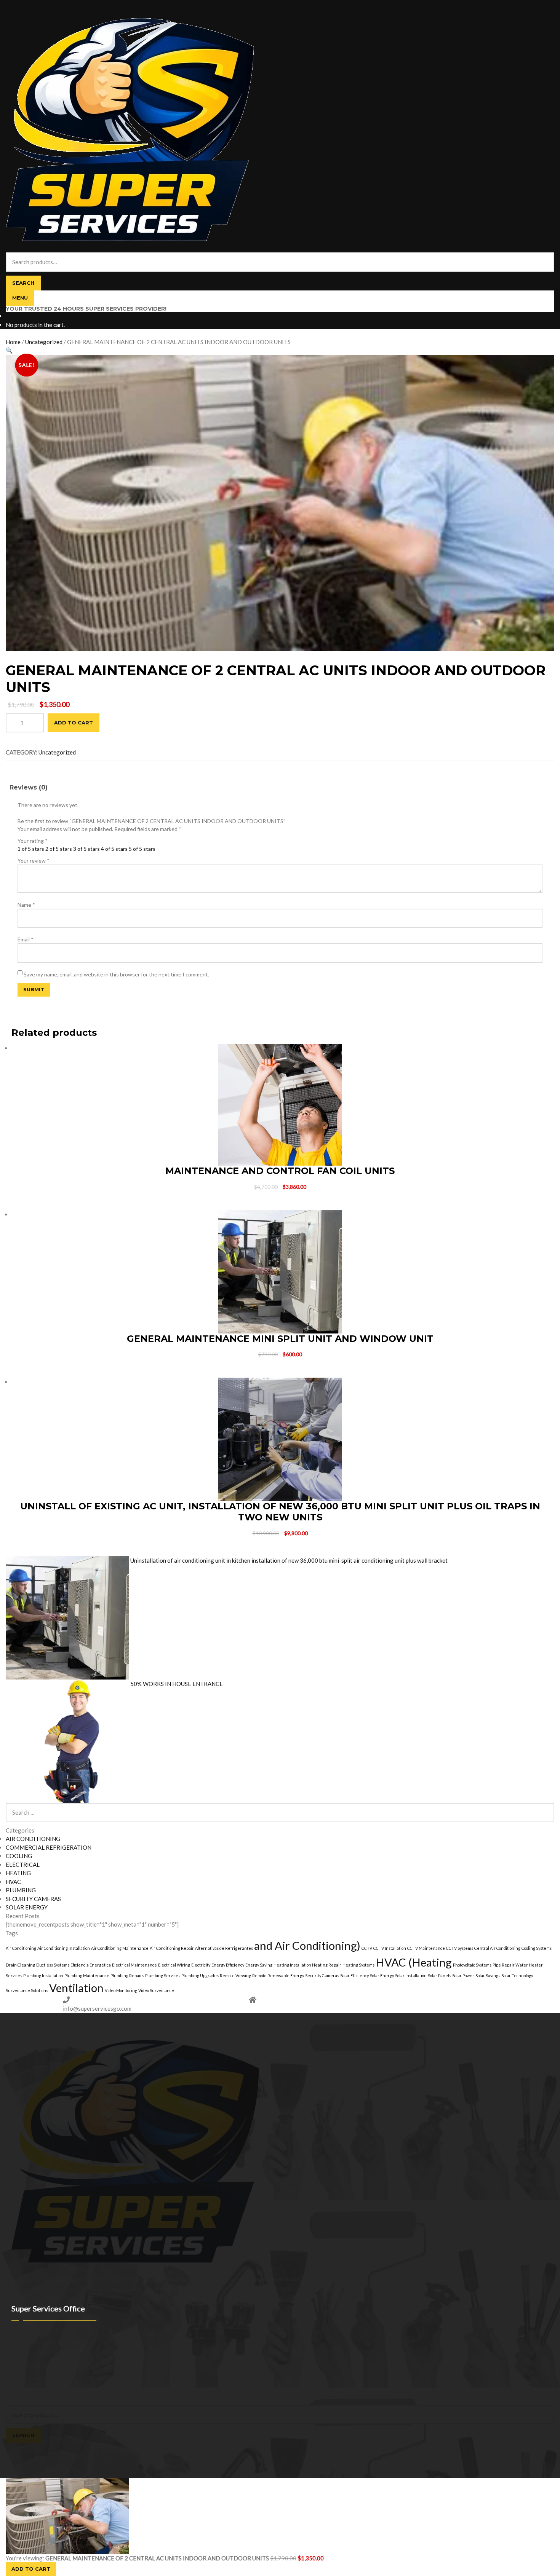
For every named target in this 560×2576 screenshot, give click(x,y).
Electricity (201, 1965)
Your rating (33, 841)
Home (13, 342)
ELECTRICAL (23, 1865)
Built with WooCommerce (69, 2385)
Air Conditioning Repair (172, 1948)
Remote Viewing (235, 1975)
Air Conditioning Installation (64, 1948)
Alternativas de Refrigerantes (224, 1948)
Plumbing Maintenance (87, 1975)
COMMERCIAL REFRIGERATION (49, 1847)
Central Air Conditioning (497, 1948)
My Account (20, 2393)
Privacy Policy (22, 2385)
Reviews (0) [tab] (29, 787)
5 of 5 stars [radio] (142, 849)
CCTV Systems (460, 1948)
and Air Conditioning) (307, 1945)
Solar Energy (382, 1975)
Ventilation (76, 1988)
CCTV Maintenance (426, 1948)
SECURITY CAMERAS (33, 1899)
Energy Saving (259, 1965)
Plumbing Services (163, 1975)
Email (26, 939)
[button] (9, 350)
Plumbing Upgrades (200, 1975)
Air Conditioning (21, 1948)
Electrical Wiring (174, 1965)
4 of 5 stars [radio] (114, 849)
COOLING (19, 1856)
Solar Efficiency (354, 1975)
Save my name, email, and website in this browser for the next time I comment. (116, 974)
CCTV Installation (390, 1948)
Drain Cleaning (20, 1965)
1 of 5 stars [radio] (31, 849)
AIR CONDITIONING (33, 1839)
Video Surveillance (156, 1990)
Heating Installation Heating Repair (307, 1965)
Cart (13, 2447)
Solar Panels (439, 1975)
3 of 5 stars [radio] (86, 849)
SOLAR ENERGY (27, 1907)
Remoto (259, 1975)
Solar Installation (411, 1975)
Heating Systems (358, 1965)
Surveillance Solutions (27, 1990)
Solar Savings (488, 1975)
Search (23, 283)
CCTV (367, 1948)
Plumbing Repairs (127, 1975)
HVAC (13, 1882)
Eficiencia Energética (91, 1965)
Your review (34, 861)
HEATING (18, 1873)
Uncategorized (44, 342)
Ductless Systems (53, 1965)
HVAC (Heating (414, 1962)
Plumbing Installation (43, 1975)
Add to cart (74, 723)
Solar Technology (517, 1975)
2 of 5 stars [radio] (59, 849)
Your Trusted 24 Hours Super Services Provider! (86, 309)
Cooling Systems (537, 1948)
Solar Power (463, 1975)
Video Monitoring (121, 1990)
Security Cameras (322, 1975)
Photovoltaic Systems (472, 1965)
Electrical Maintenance (134, 1965)
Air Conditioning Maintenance (120, 1948)
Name (26, 905)
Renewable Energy (286, 1975)
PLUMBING (21, 1890)
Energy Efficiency (228, 1965)
